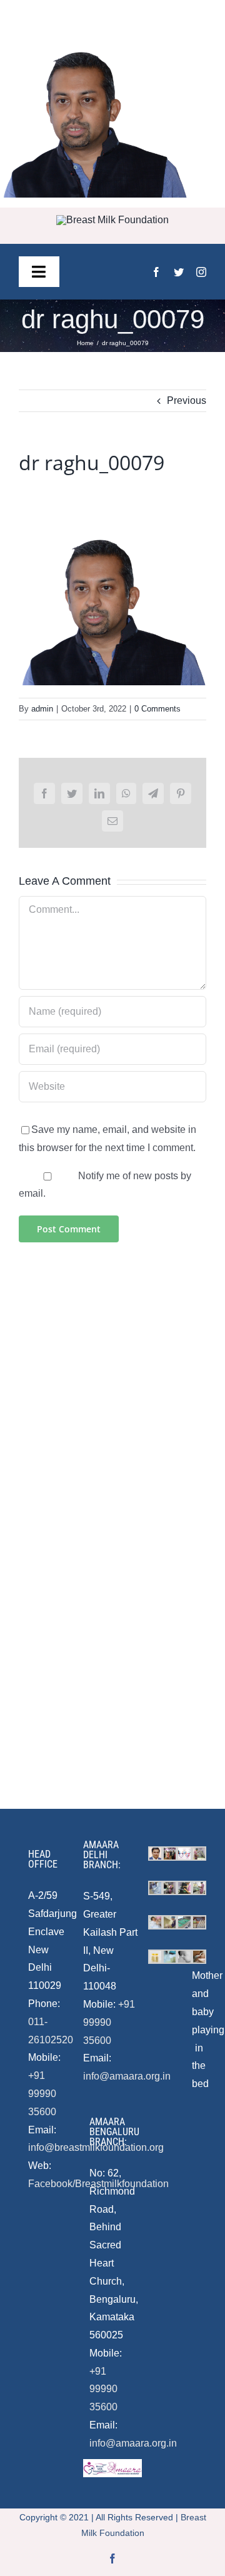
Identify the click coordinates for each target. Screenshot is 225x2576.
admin (42, 709)
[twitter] (179, 272)
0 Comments (157, 709)
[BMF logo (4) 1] (112, 220)
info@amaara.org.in (127, 2076)
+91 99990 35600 (42, 2094)
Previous (187, 400)
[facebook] (156, 272)
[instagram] (201, 272)
